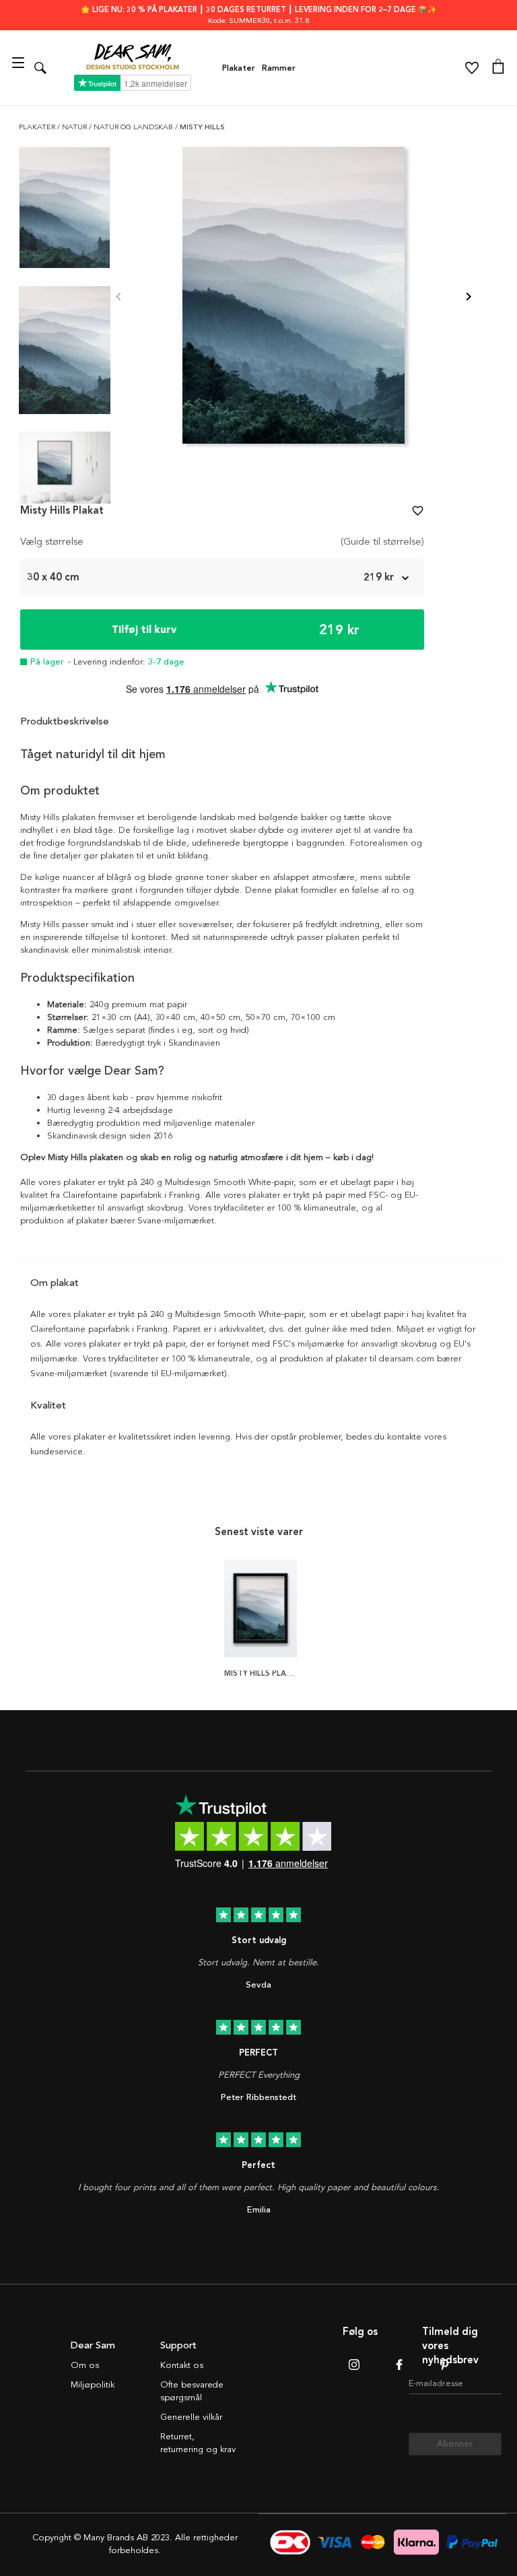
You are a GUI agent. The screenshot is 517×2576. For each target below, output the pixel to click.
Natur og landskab (134, 127)
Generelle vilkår (191, 2417)
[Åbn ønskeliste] (472, 68)
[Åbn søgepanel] (40, 68)
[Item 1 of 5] (294, 297)
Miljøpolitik (93, 2385)
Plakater (239, 68)
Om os (85, 2365)
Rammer (279, 68)
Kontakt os (182, 2365)
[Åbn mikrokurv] (498, 68)
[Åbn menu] (20, 68)
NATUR (75, 127)
